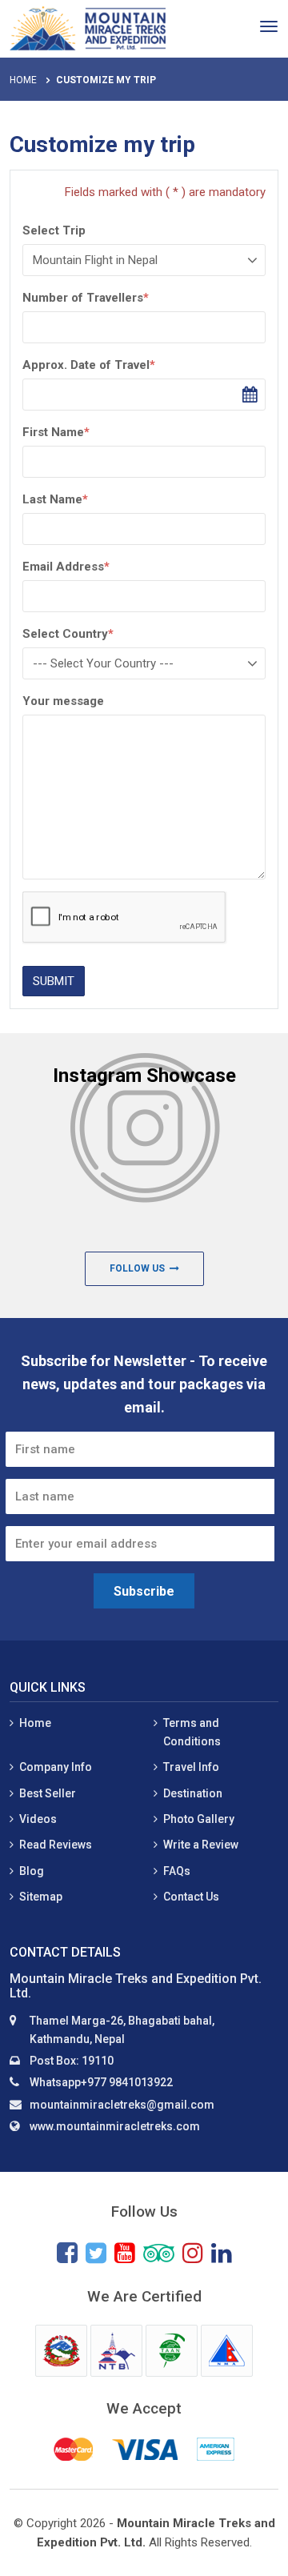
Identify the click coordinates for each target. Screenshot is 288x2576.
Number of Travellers (86, 298)
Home (23, 80)
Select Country (68, 634)
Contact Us (191, 1897)
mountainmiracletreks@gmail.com (122, 2105)
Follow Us (140, 1268)
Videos (38, 1819)
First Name (56, 432)
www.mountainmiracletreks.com (115, 2126)
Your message (63, 701)
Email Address (66, 567)
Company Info (56, 1767)
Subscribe (144, 1591)
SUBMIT (54, 981)
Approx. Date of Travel (89, 365)
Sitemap (41, 1897)
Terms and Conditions (192, 1732)
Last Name (55, 499)
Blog (32, 1871)
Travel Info (191, 1767)
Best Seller (48, 1793)
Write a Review (201, 1845)
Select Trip (54, 230)
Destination (193, 1793)
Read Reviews (56, 1845)
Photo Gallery (199, 1819)
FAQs (177, 1871)
